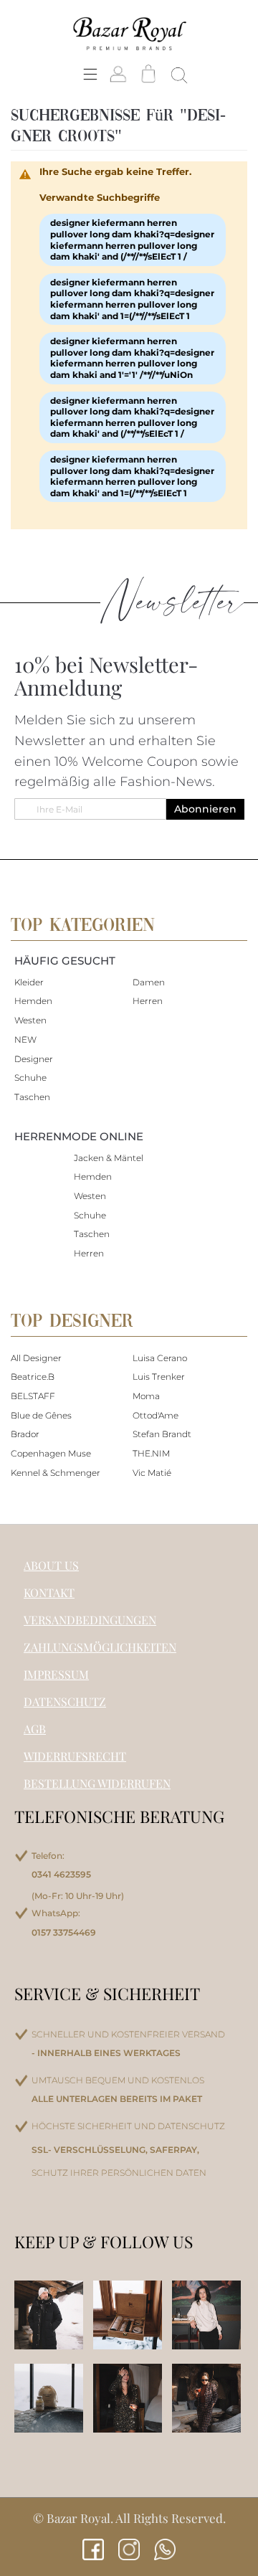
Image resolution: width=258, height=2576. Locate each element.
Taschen (32, 1097)
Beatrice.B (33, 1377)
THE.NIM (151, 1453)
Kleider (29, 982)
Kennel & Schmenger (56, 1473)
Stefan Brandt (162, 1434)
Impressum (56, 1674)
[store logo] (129, 33)
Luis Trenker (159, 1377)
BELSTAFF (33, 1396)
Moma (146, 1396)
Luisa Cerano (160, 1358)
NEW (25, 1040)
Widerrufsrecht (75, 1756)
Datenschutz (65, 1701)
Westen (30, 1020)
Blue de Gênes (41, 1415)
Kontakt (49, 1592)
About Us (51, 1565)
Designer (34, 1059)
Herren (148, 1001)
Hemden (33, 1001)
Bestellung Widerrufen (97, 1783)
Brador (25, 1434)
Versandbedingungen (90, 1620)
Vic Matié (152, 1473)
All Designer (36, 1358)
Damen (149, 982)
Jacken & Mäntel (109, 1158)
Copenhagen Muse (51, 1453)
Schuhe (30, 1078)
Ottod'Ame (156, 1415)
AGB (35, 1729)
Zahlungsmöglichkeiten (100, 1647)
